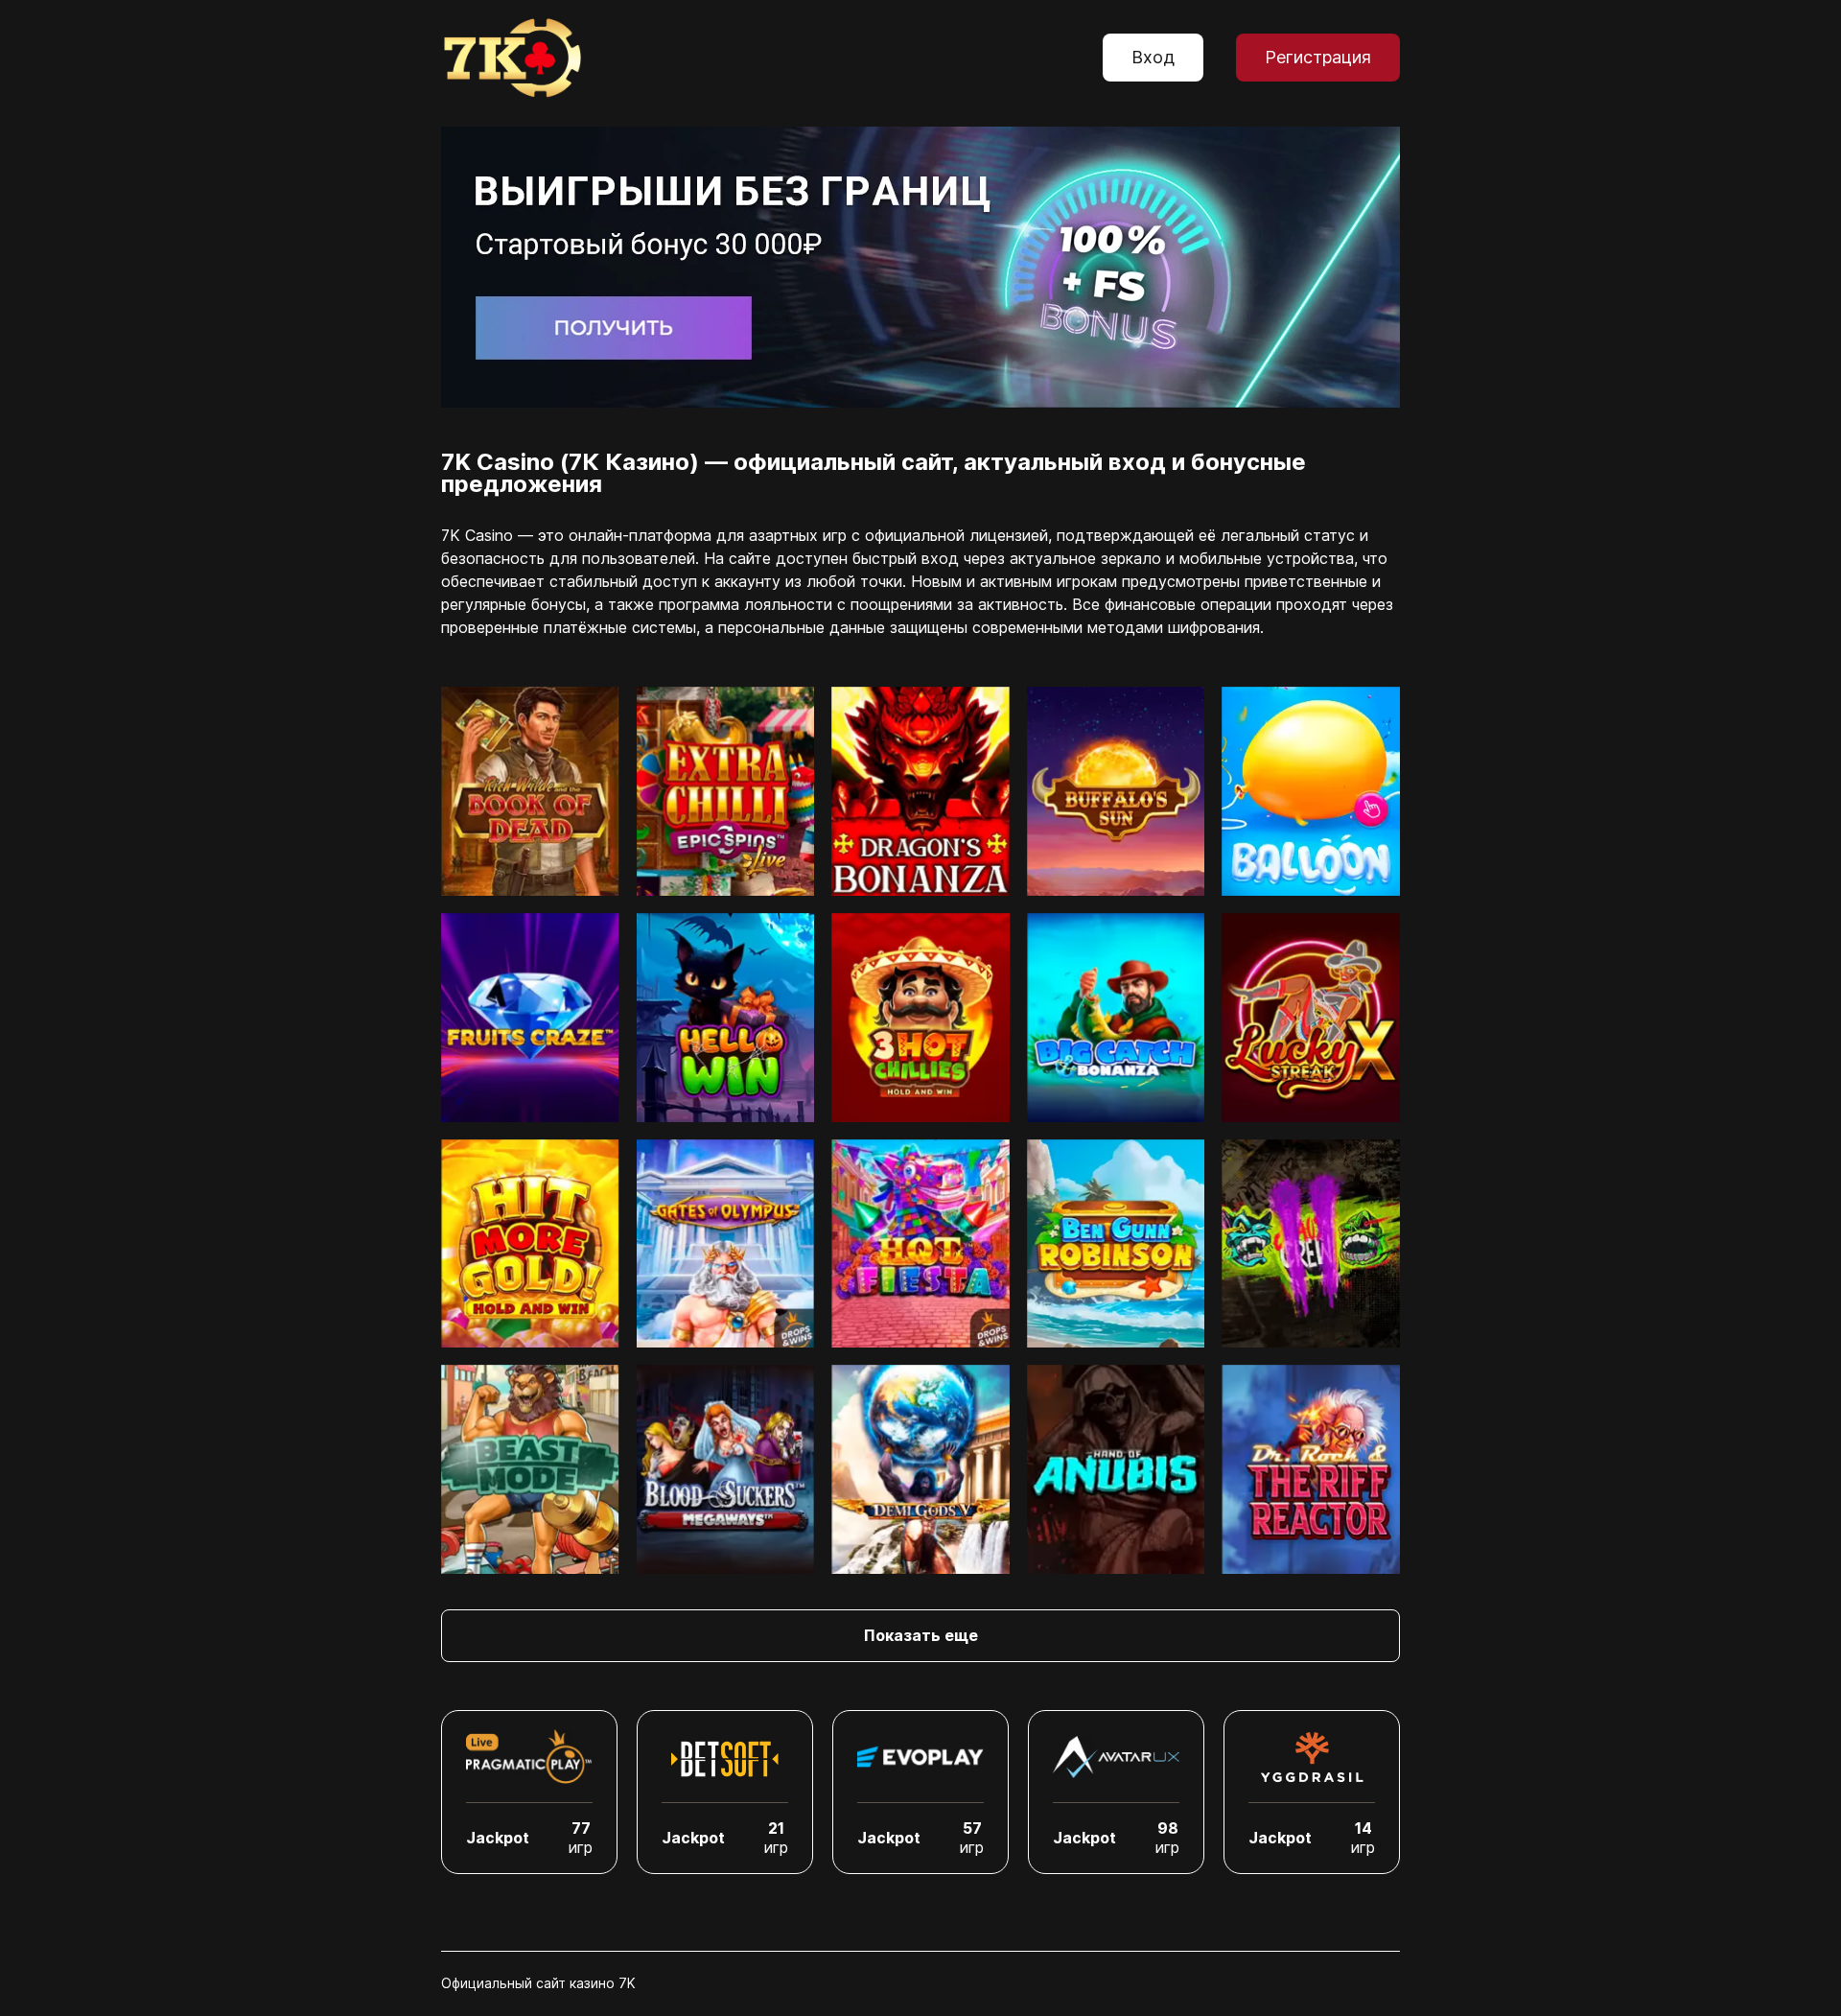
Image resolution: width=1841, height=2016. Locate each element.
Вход (1153, 57)
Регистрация (1318, 57)
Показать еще (921, 1635)
